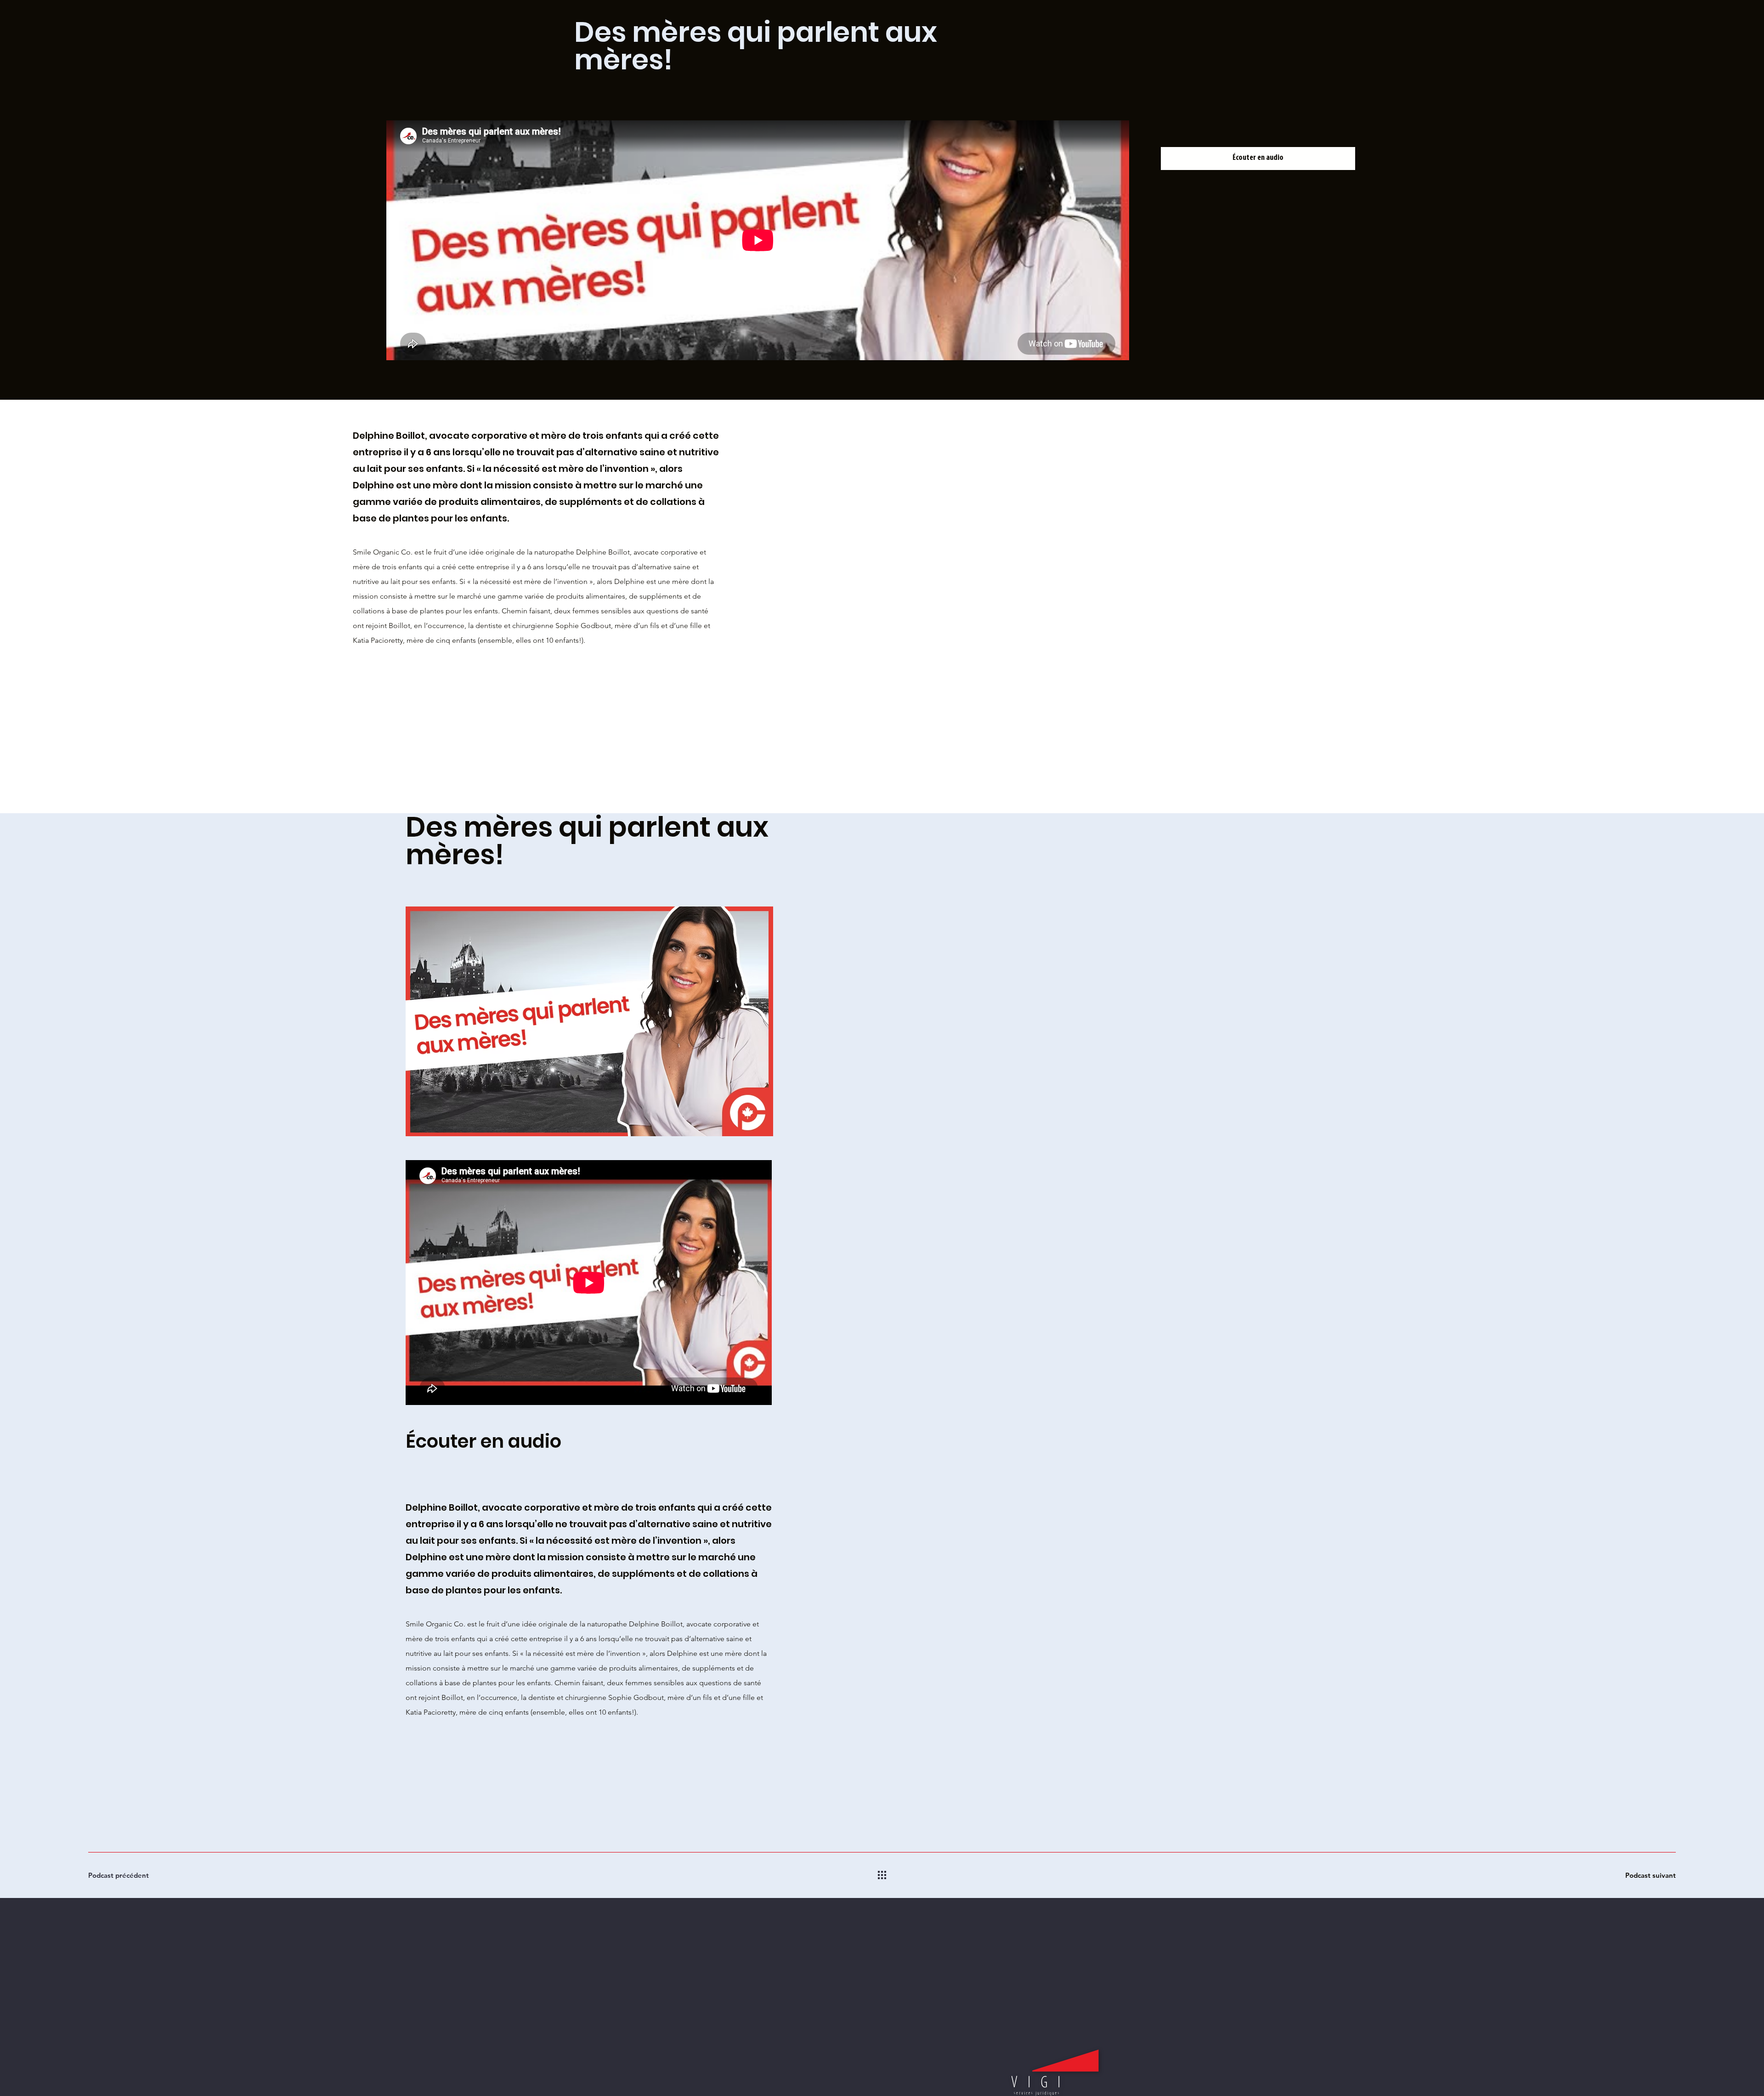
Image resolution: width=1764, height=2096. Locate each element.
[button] (1258, 159)
